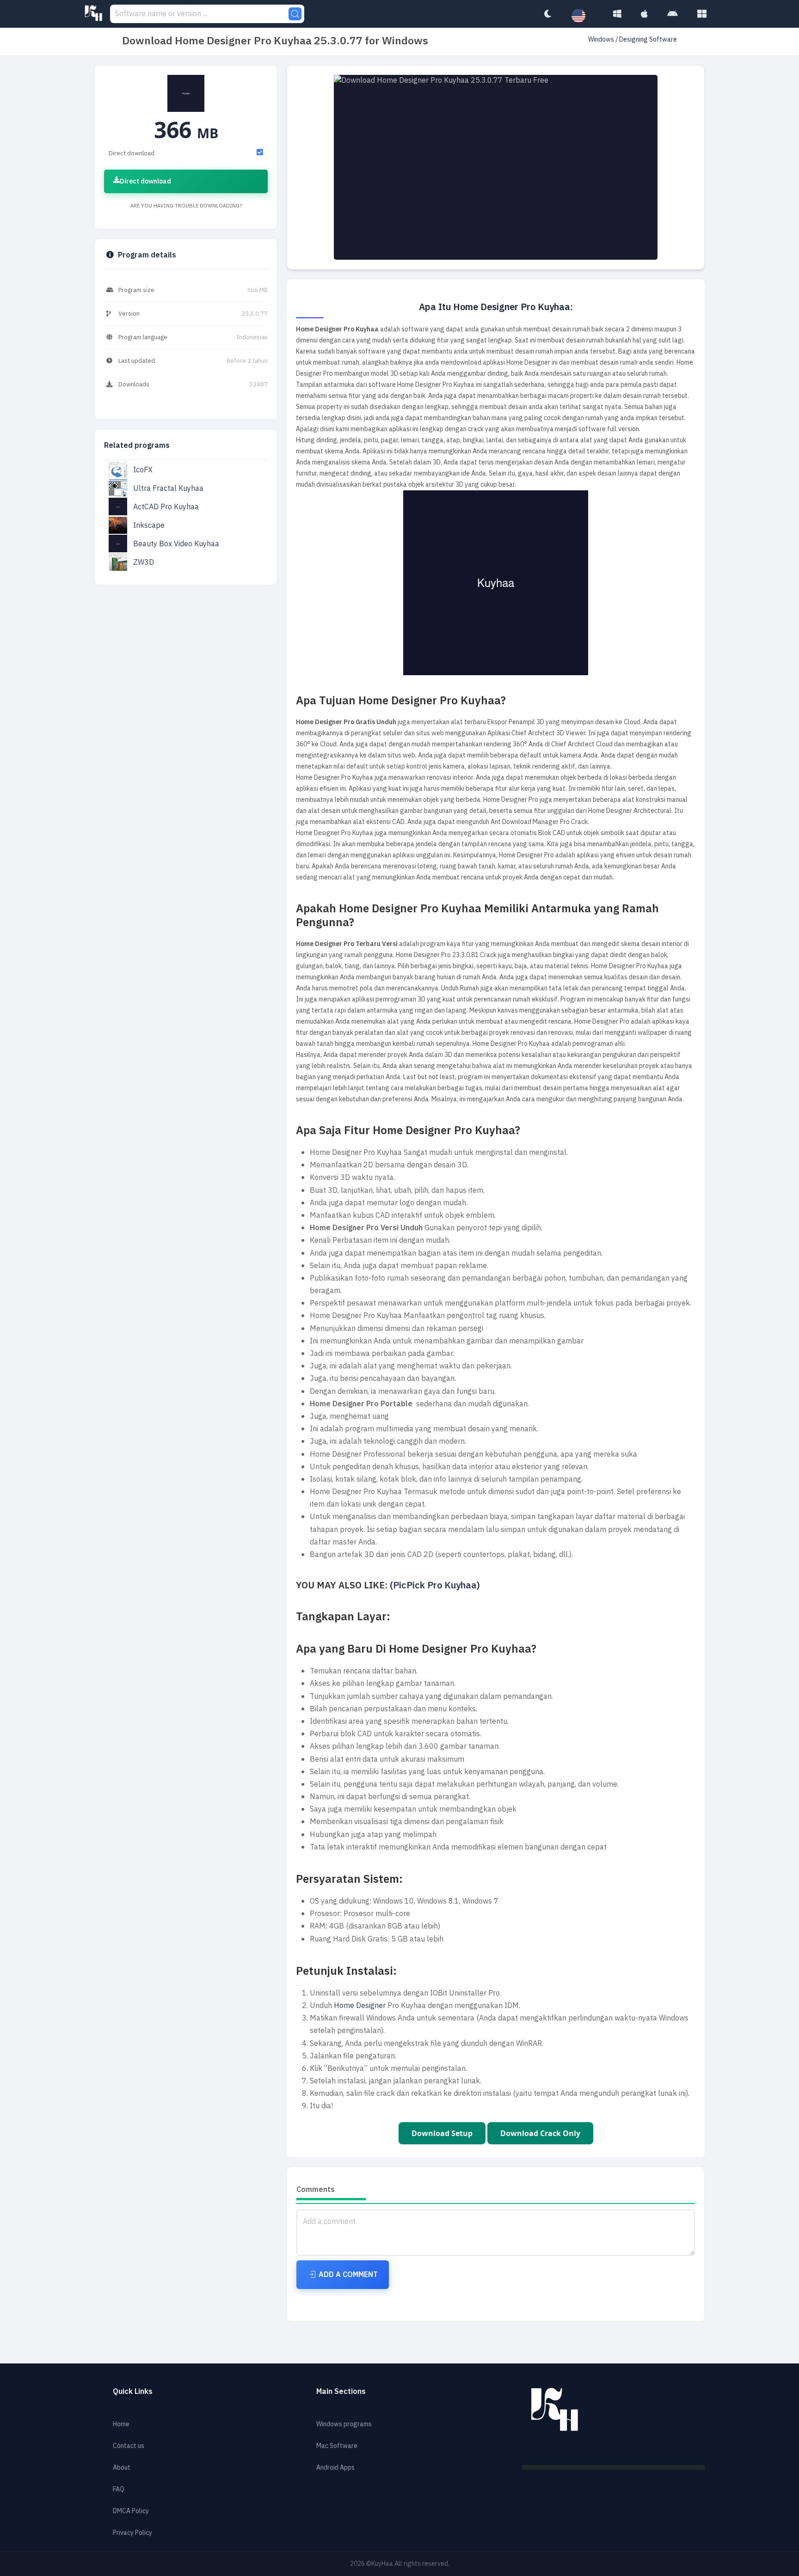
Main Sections (341, 2392)
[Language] (583, 16)
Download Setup (442, 2133)
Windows (602, 40)
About (122, 2468)
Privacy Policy (132, 2533)
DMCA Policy (131, 2511)
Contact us (129, 2446)
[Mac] (644, 14)
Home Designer (360, 2006)
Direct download (145, 181)
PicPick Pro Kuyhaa (435, 1585)
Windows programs (344, 2424)
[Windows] (617, 14)
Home (121, 2424)
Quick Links (133, 2392)
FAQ (119, 2489)
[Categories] (702, 14)
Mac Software (337, 2446)
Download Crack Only (540, 2133)
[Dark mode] (547, 14)
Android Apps (335, 2468)
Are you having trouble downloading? (186, 206)
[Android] (673, 14)
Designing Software (648, 40)
